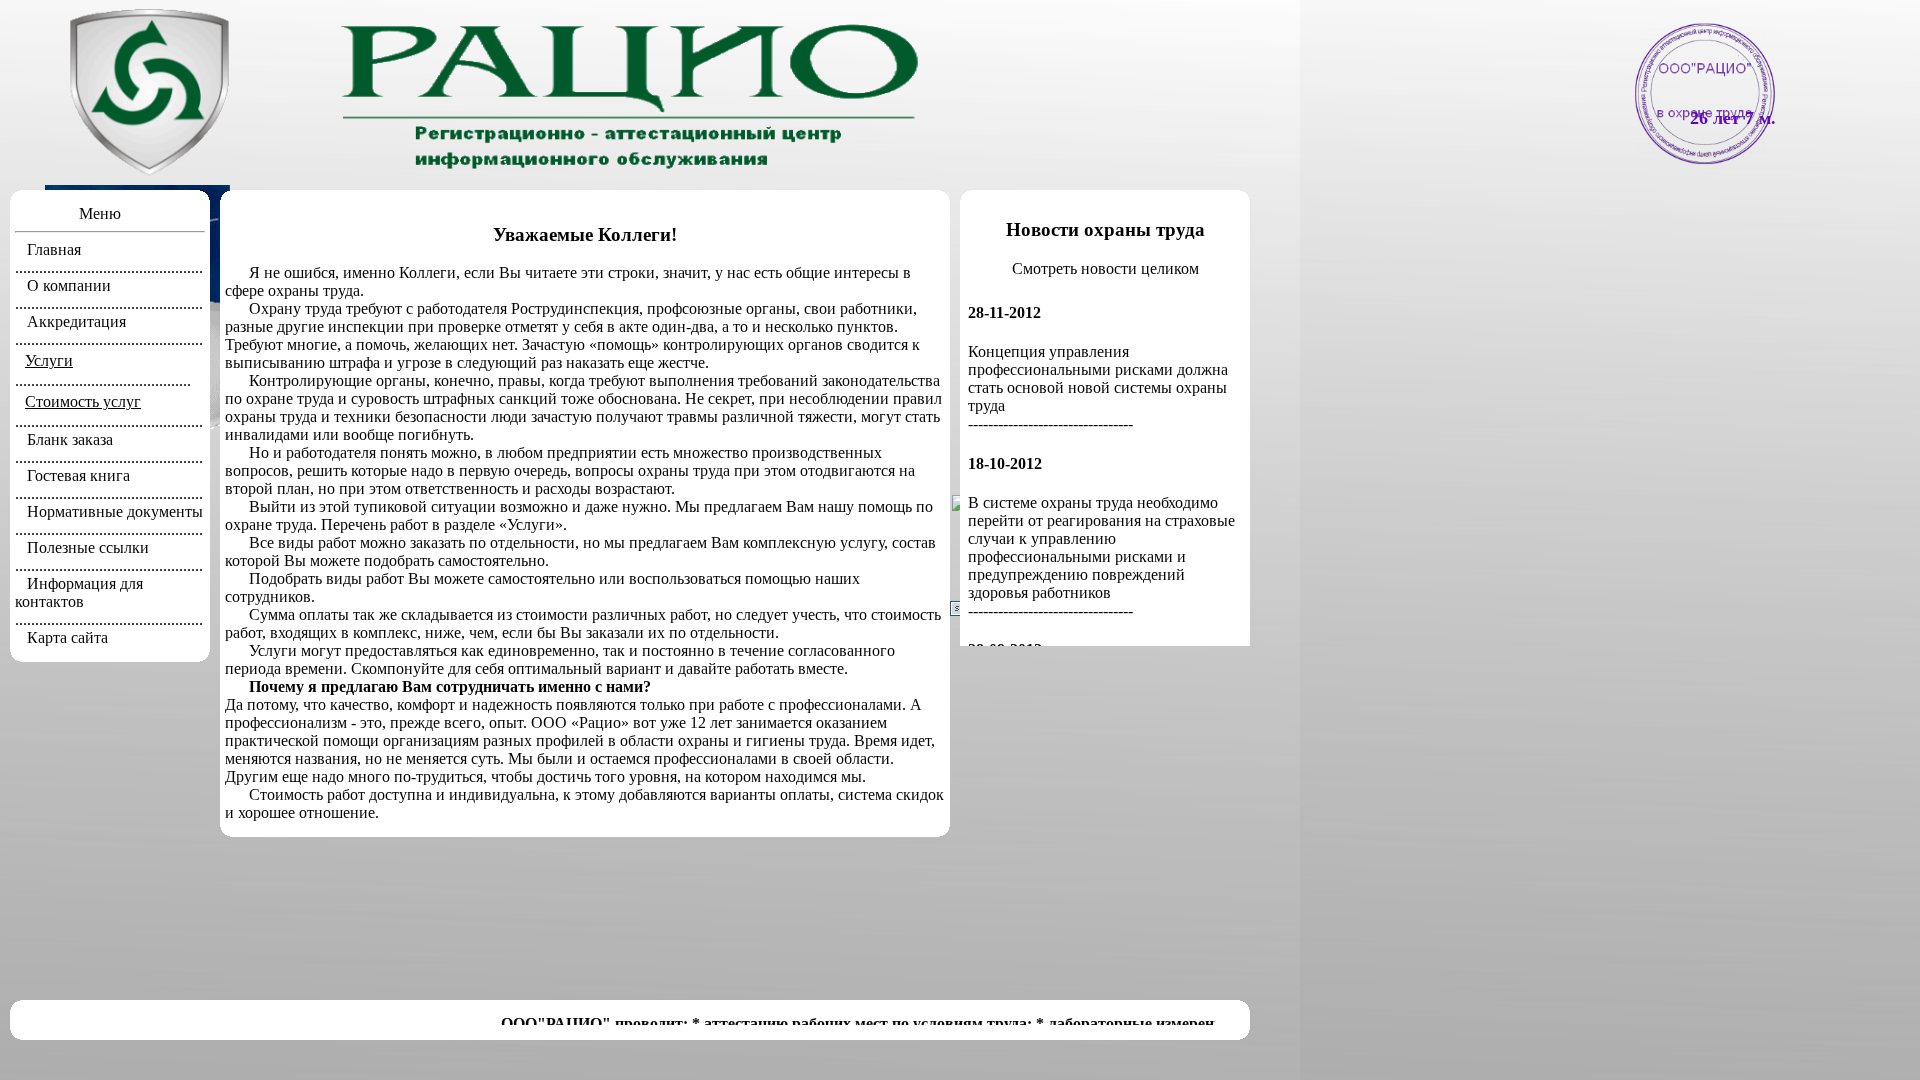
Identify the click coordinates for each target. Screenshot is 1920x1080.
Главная (54, 249)
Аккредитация (76, 321)
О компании (69, 285)
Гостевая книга (78, 475)
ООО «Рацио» (580, 722)
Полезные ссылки (88, 547)
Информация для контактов (79, 592)
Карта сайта (67, 637)
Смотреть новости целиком (1105, 268)
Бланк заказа (70, 439)
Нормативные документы (115, 511)
